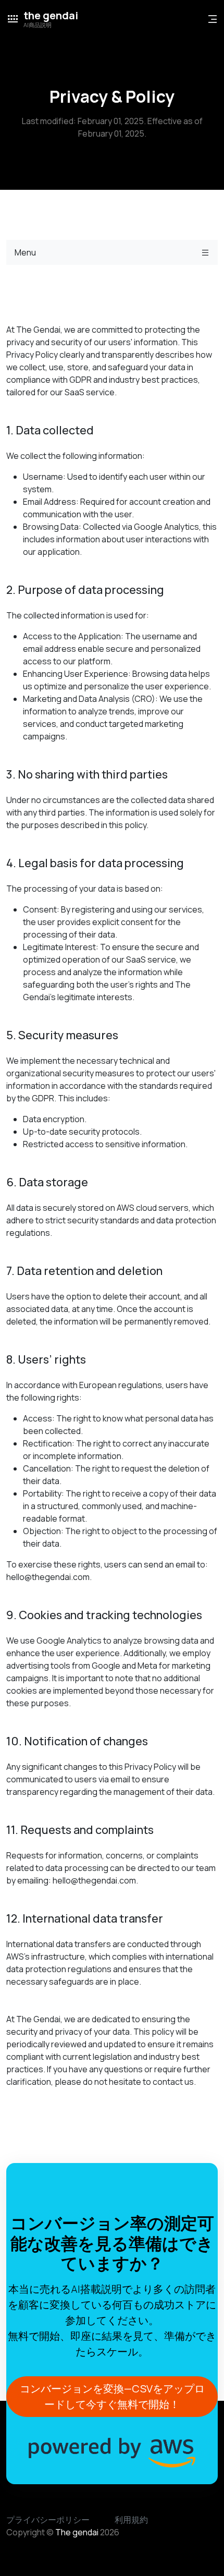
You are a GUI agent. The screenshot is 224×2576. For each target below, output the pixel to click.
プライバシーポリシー (48, 2520)
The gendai (77, 2532)
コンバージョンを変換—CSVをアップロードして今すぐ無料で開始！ (112, 2396)
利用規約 (131, 2520)
